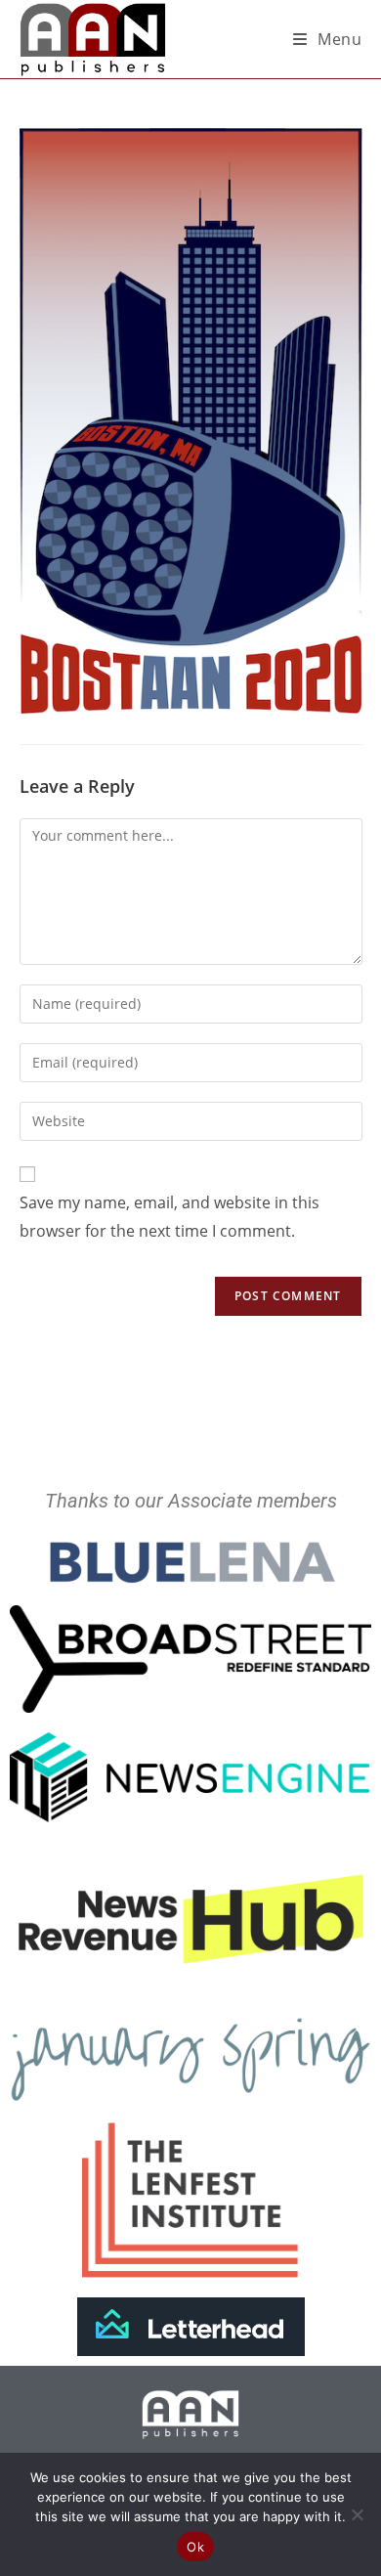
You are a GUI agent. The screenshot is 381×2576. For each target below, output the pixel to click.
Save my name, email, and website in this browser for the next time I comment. (169, 1217)
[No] (357, 2514)
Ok (195, 2547)
